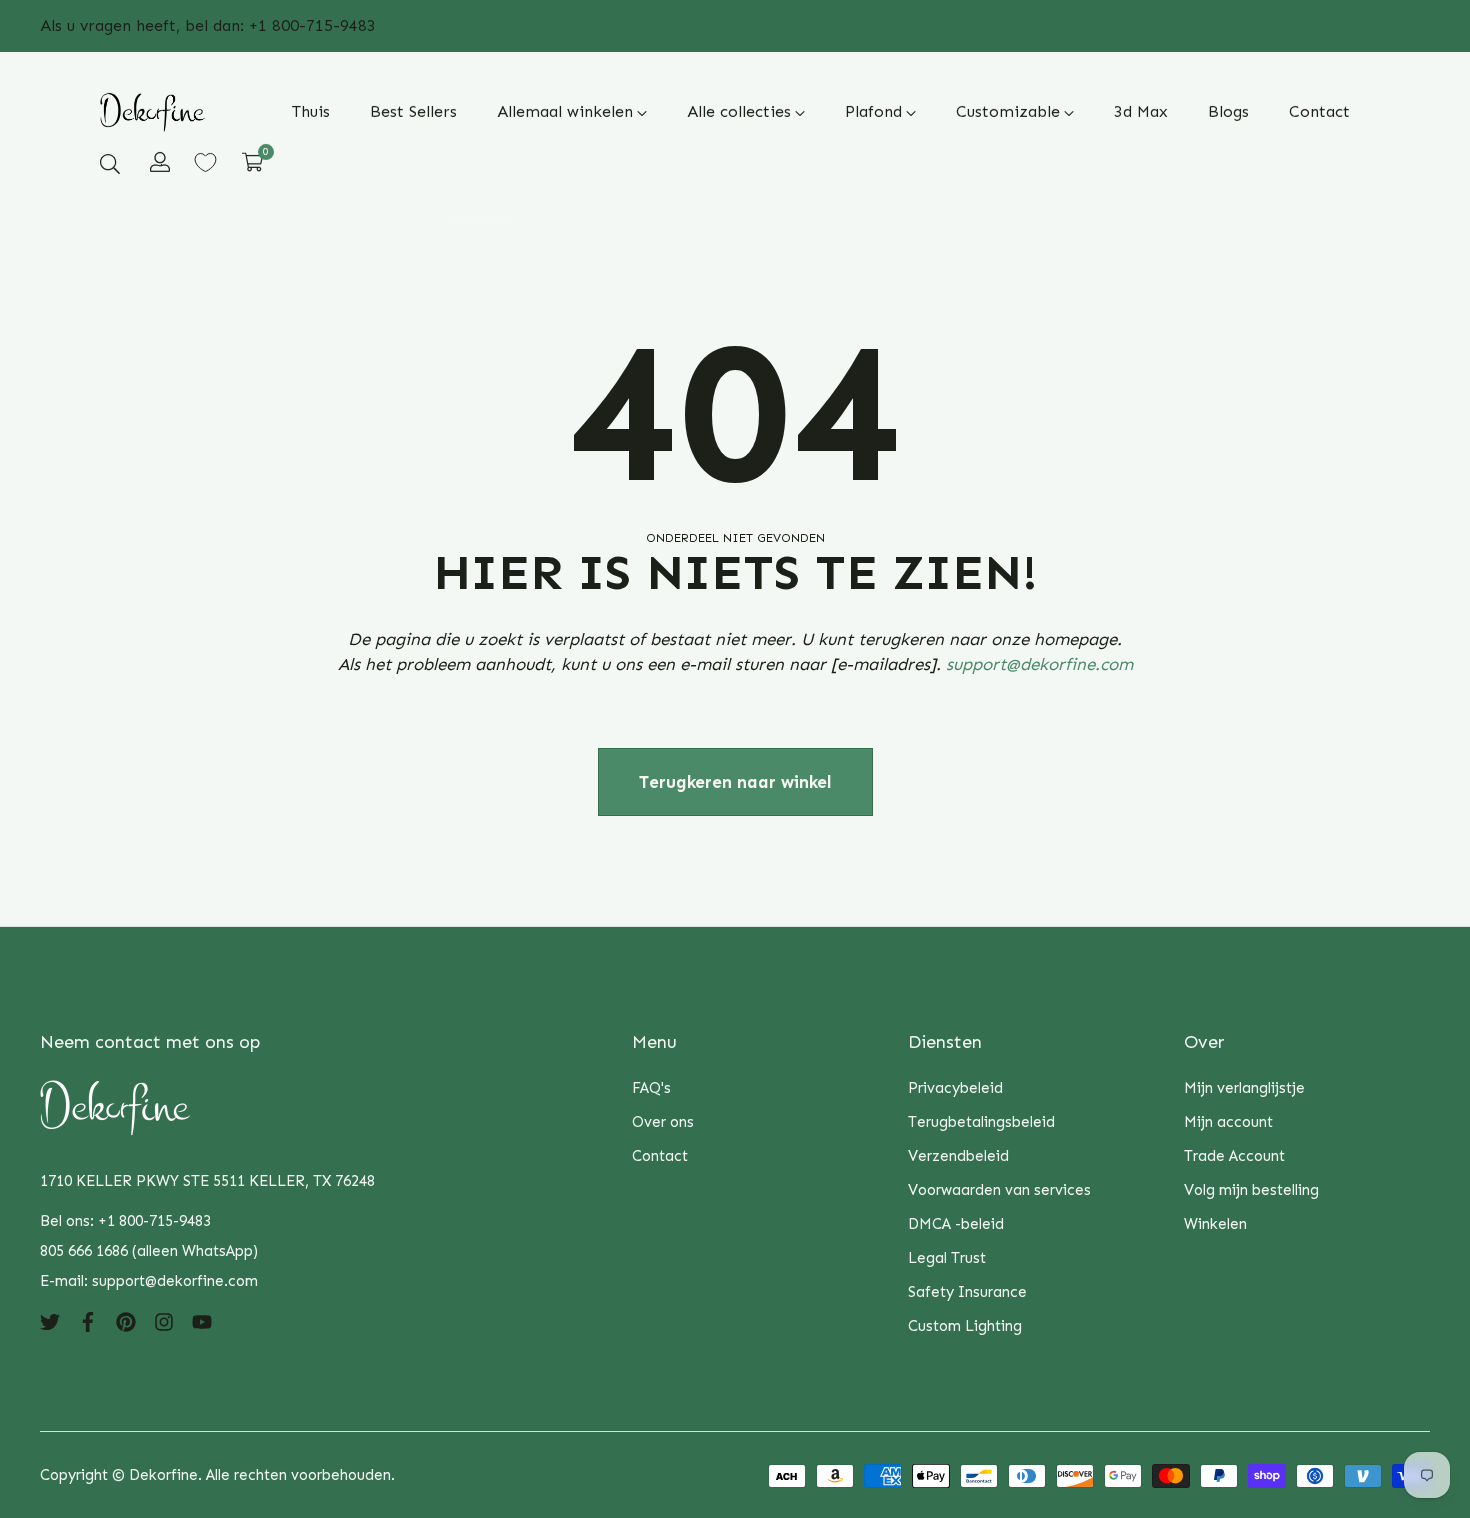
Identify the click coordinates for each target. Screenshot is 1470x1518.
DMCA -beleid (956, 1224)
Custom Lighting (965, 1326)
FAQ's (651, 1088)
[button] (110, 163)
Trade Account (1234, 1156)
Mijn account (1228, 1122)
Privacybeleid (955, 1088)
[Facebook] (88, 1321)
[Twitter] (50, 1321)
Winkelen (1215, 1224)
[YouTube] (202, 1321)
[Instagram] (164, 1321)
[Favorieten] (205, 162)
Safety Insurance (967, 1292)
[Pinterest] (126, 1321)
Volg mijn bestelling (1251, 1190)
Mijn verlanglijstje (1244, 1088)
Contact (660, 1156)
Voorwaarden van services (999, 1190)
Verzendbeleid (958, 1156)
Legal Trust (947, 1258)
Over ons (663, 1122)
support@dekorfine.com (1039, 664)
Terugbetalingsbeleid (981, 1122)
